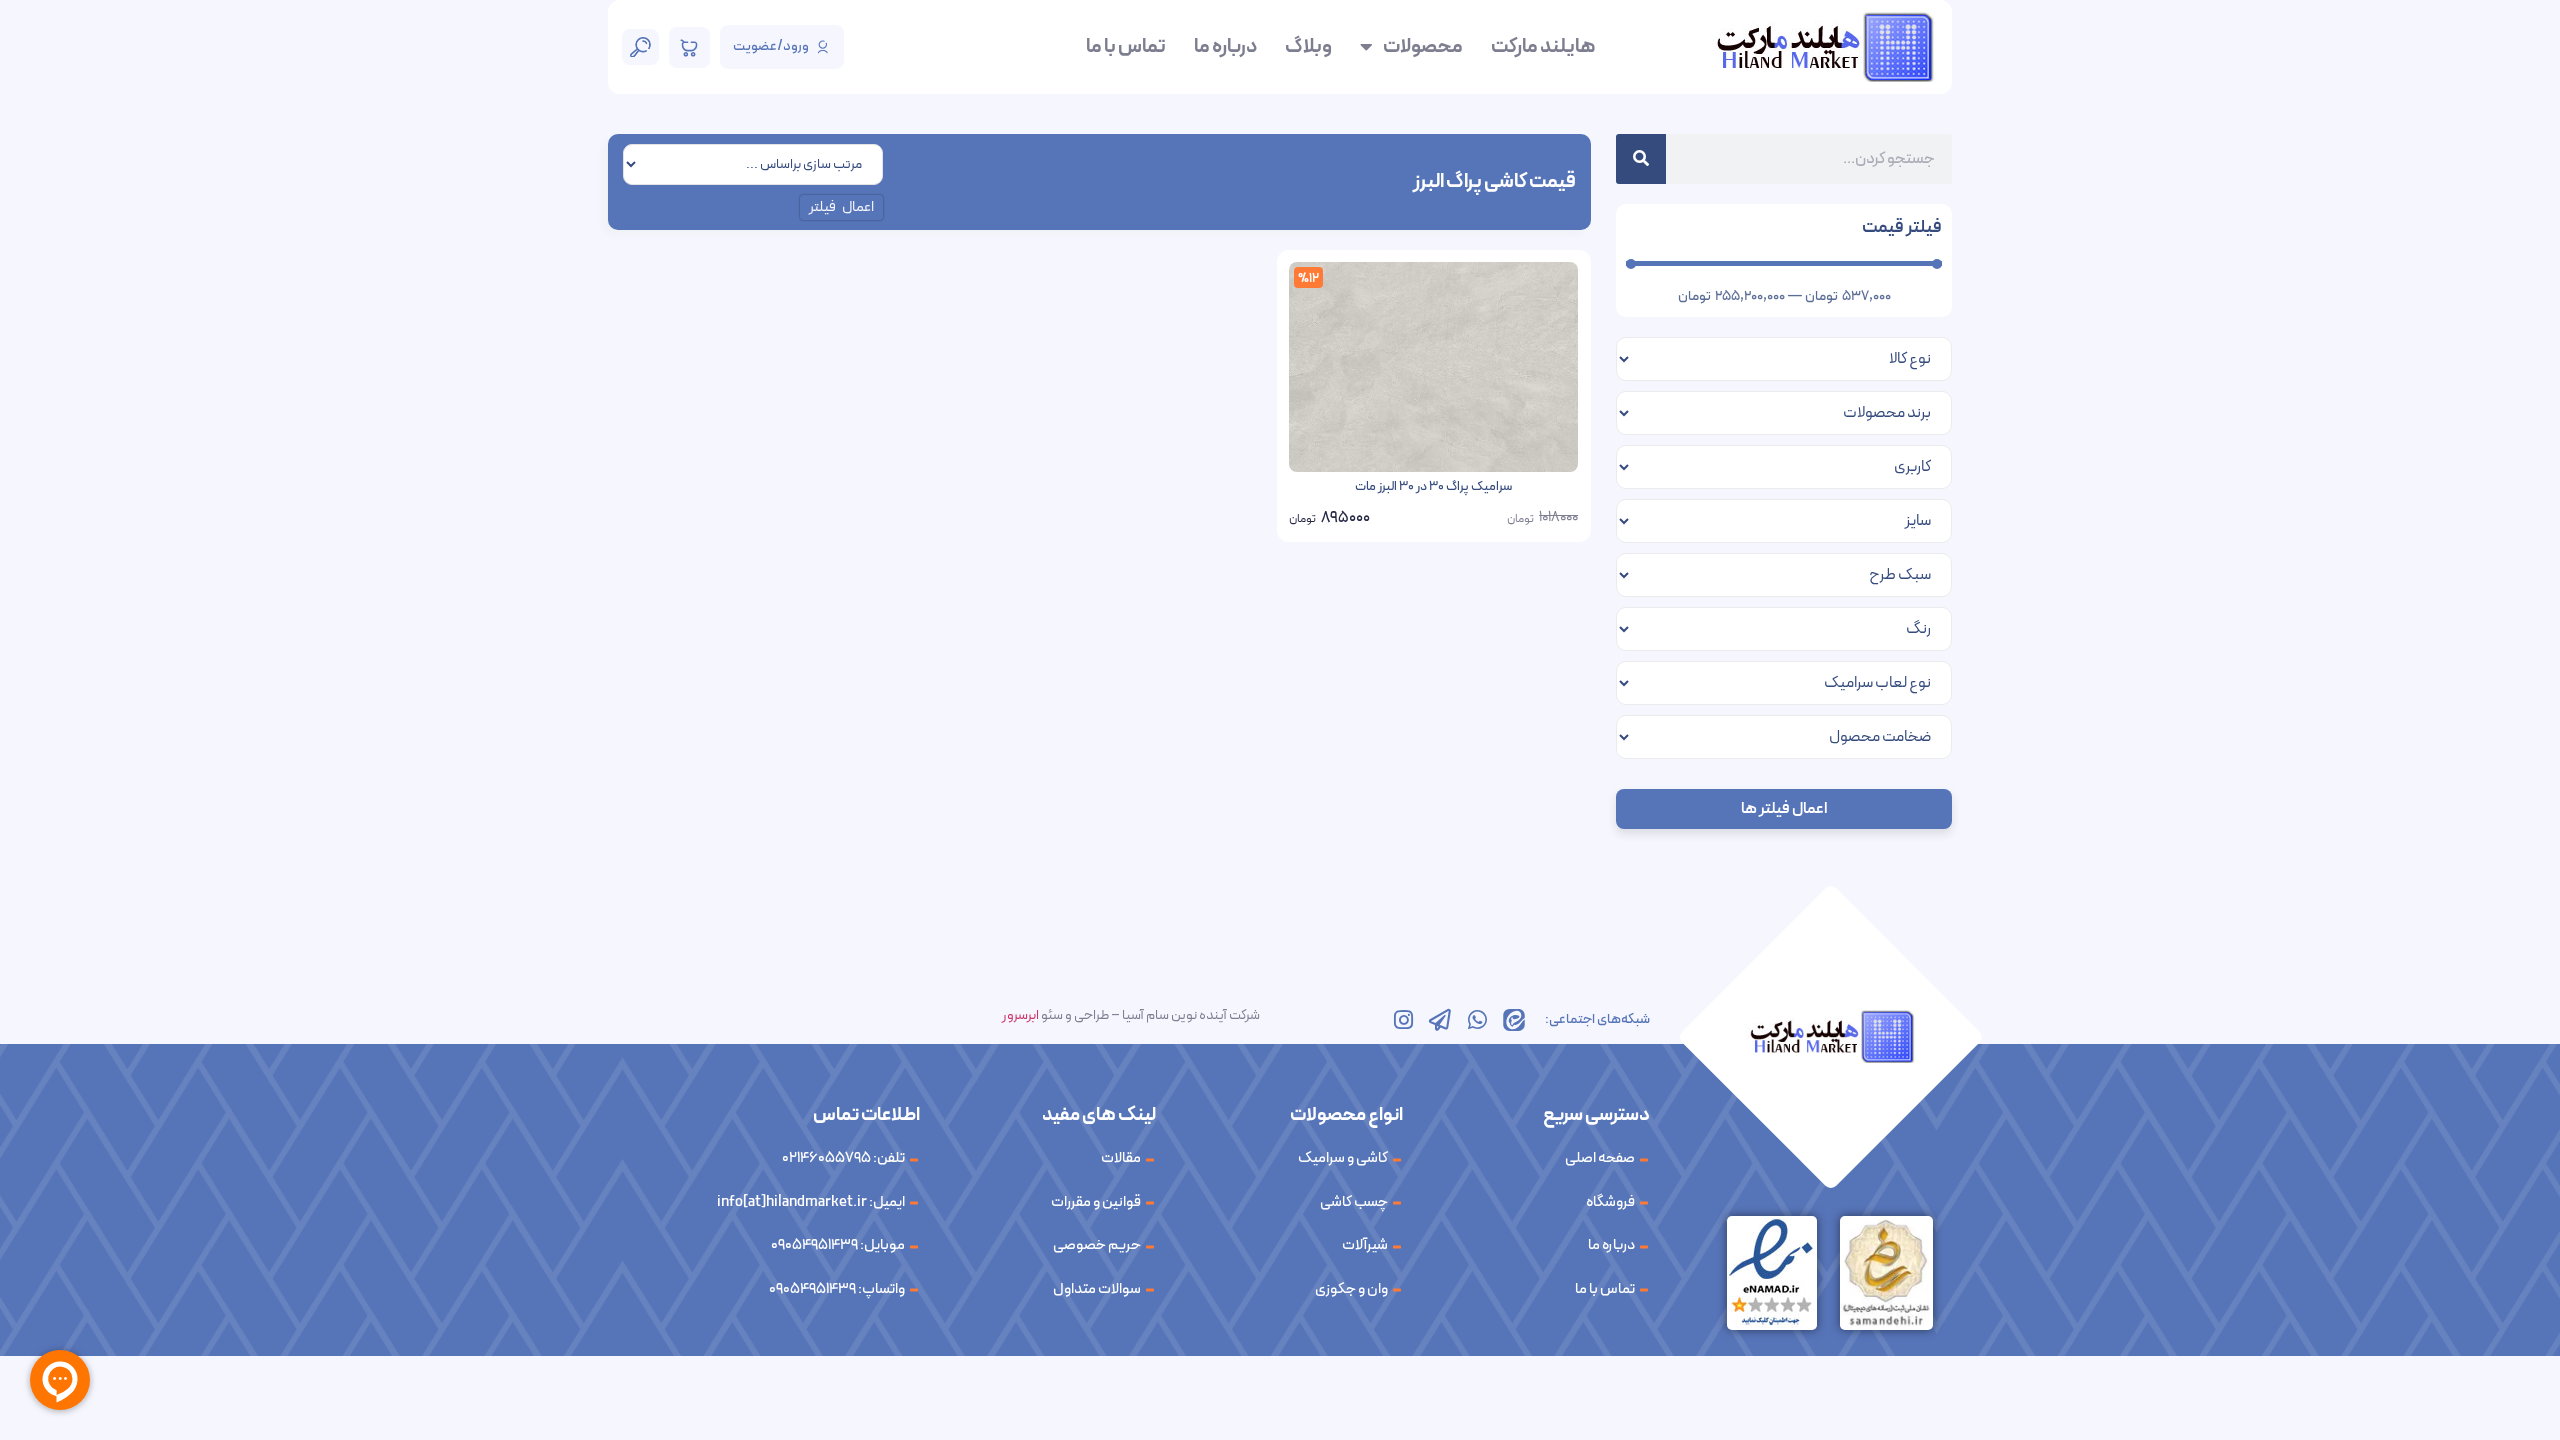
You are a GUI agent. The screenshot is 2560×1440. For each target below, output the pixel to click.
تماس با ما (1126, 47)
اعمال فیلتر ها (1784, 809)
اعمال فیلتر (842, 207)
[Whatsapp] (1477, 1020)
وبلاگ (1308, 47)
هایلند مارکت (1543, 47)
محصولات (1423, 47)
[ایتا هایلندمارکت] (1514, 1020)
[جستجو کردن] (1641, 159)
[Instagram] (1403, 1020)
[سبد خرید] (689, 47)
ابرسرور (1020, 1015)
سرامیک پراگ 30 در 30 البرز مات (1433, 487)
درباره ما (1225, 47)
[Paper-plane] (1440, 1020)
